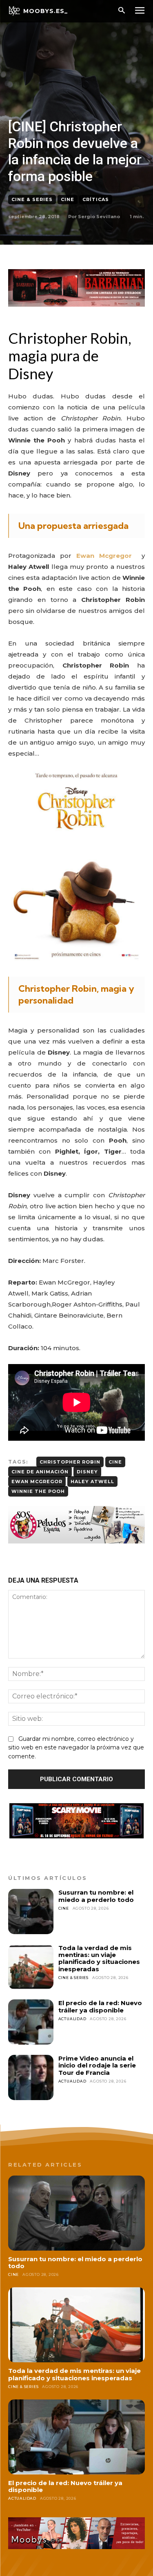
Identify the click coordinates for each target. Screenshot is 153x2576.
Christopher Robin (70, 1462)
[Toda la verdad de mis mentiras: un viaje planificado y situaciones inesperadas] (31, 1967)
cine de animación (40, 1472)
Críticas (96, 199)
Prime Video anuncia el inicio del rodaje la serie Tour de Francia (97, 2065)
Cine (68, 199)
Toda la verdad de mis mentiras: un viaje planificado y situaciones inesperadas (99, 1958)
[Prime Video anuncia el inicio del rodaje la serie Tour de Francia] (31, 2077)
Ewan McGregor (37, 1481)
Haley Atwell (92, 1481)
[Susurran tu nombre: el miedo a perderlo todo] (31, 1912)
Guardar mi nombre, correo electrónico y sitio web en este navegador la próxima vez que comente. (76, 1748)
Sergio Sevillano (99, 217)
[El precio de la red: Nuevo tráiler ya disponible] (31, 2022)
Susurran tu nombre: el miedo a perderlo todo (96, 1896)
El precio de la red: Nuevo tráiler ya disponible (100, 2006)
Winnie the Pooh (38, 1491)
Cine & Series (32, 199)
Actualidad (72, 2019)
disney (87, 1472)
